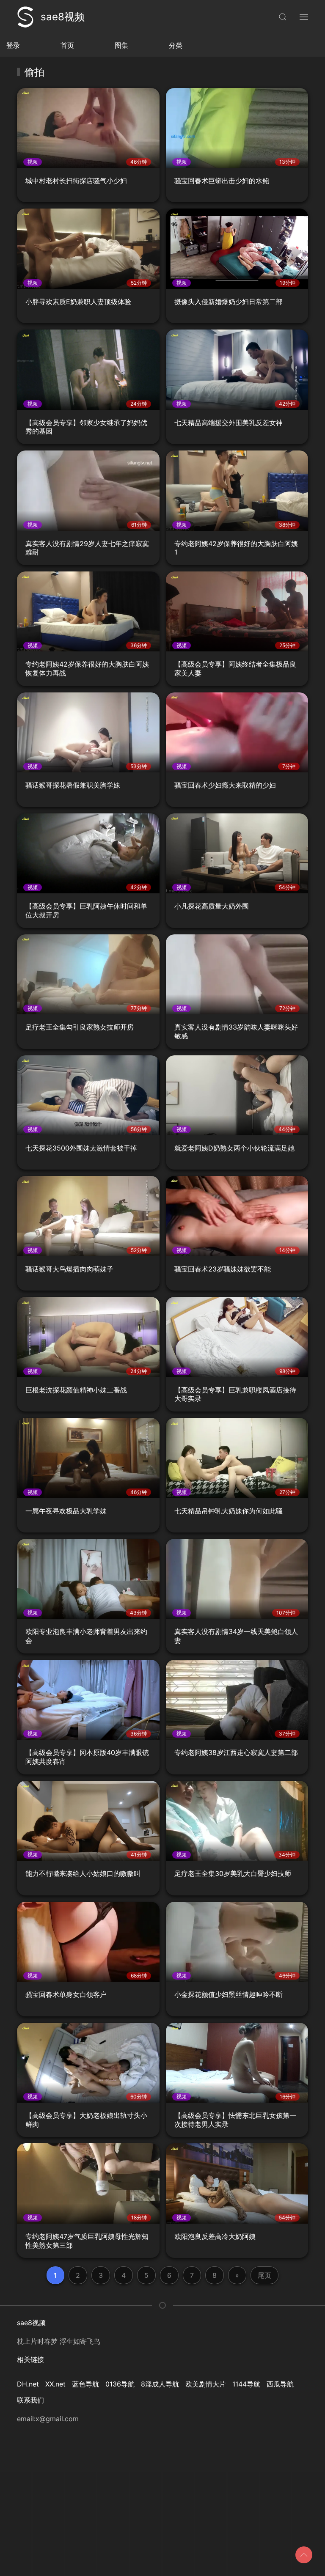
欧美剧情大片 (206, 2384)
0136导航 (120, 2384)
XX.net (55, 2384)
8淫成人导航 (160, 2384)
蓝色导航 (85, 2384)
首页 (67, 45)
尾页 (264, 2275)
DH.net (28, 2384)
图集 (121, 45)
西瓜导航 (280, 2384)
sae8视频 (63, 17)
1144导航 (246, 2384)
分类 (176, 45)
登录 (13, 45)
